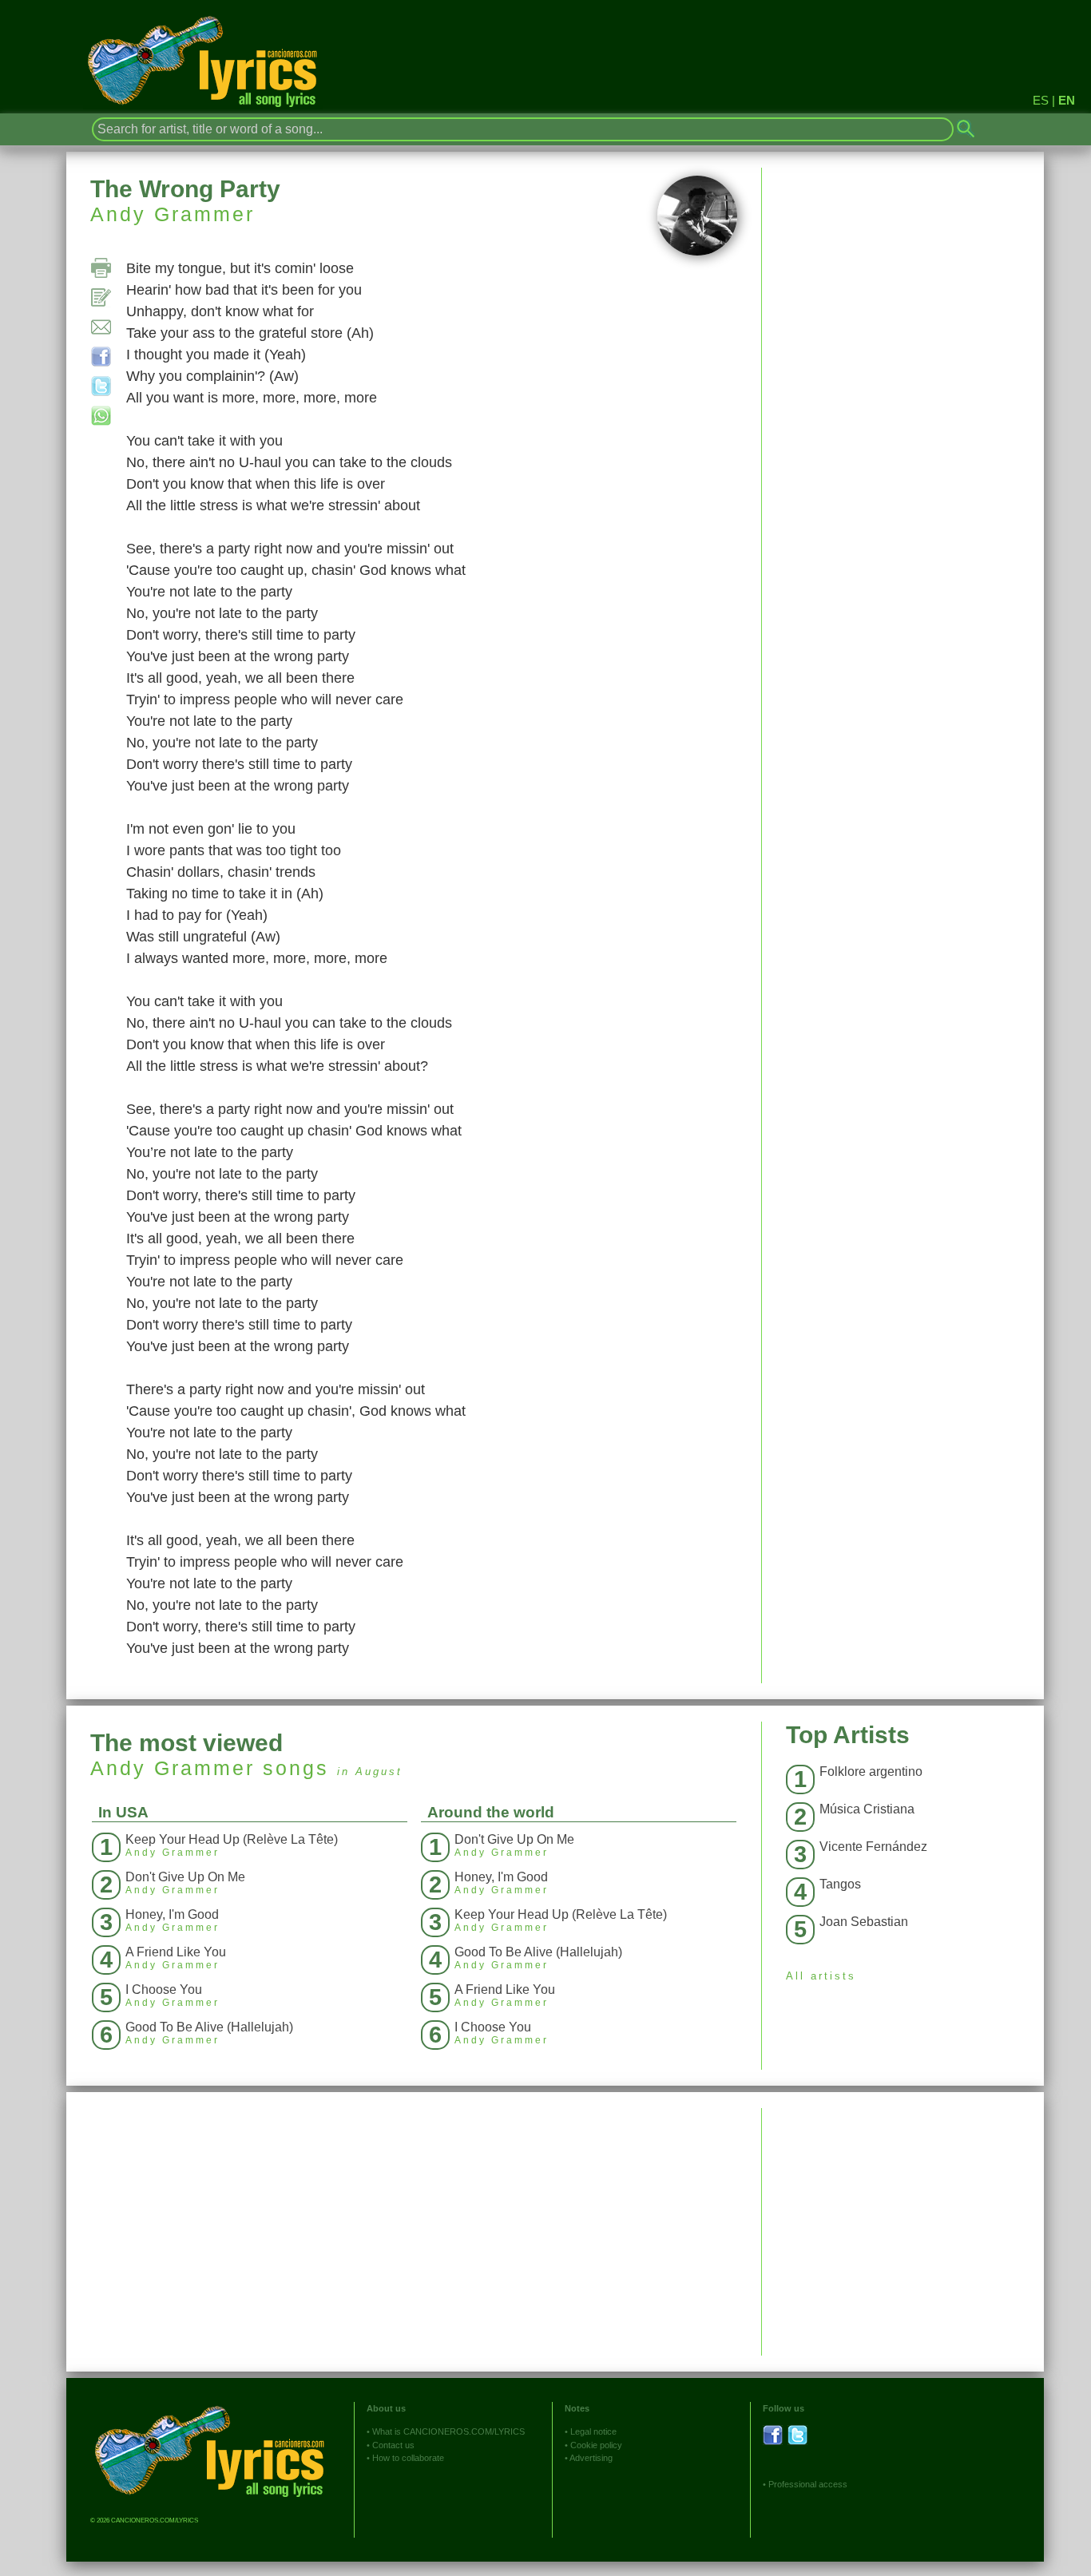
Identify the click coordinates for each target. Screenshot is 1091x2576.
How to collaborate (408, 2458)
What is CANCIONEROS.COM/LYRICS (448, 2431)
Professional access (808, 2484)
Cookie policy (596, 2445)
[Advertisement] (903, 2220)
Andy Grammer (173, 214)
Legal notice (593, 2431)
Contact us (393, 2445)
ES (1041, 100)
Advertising (591, 2458)
